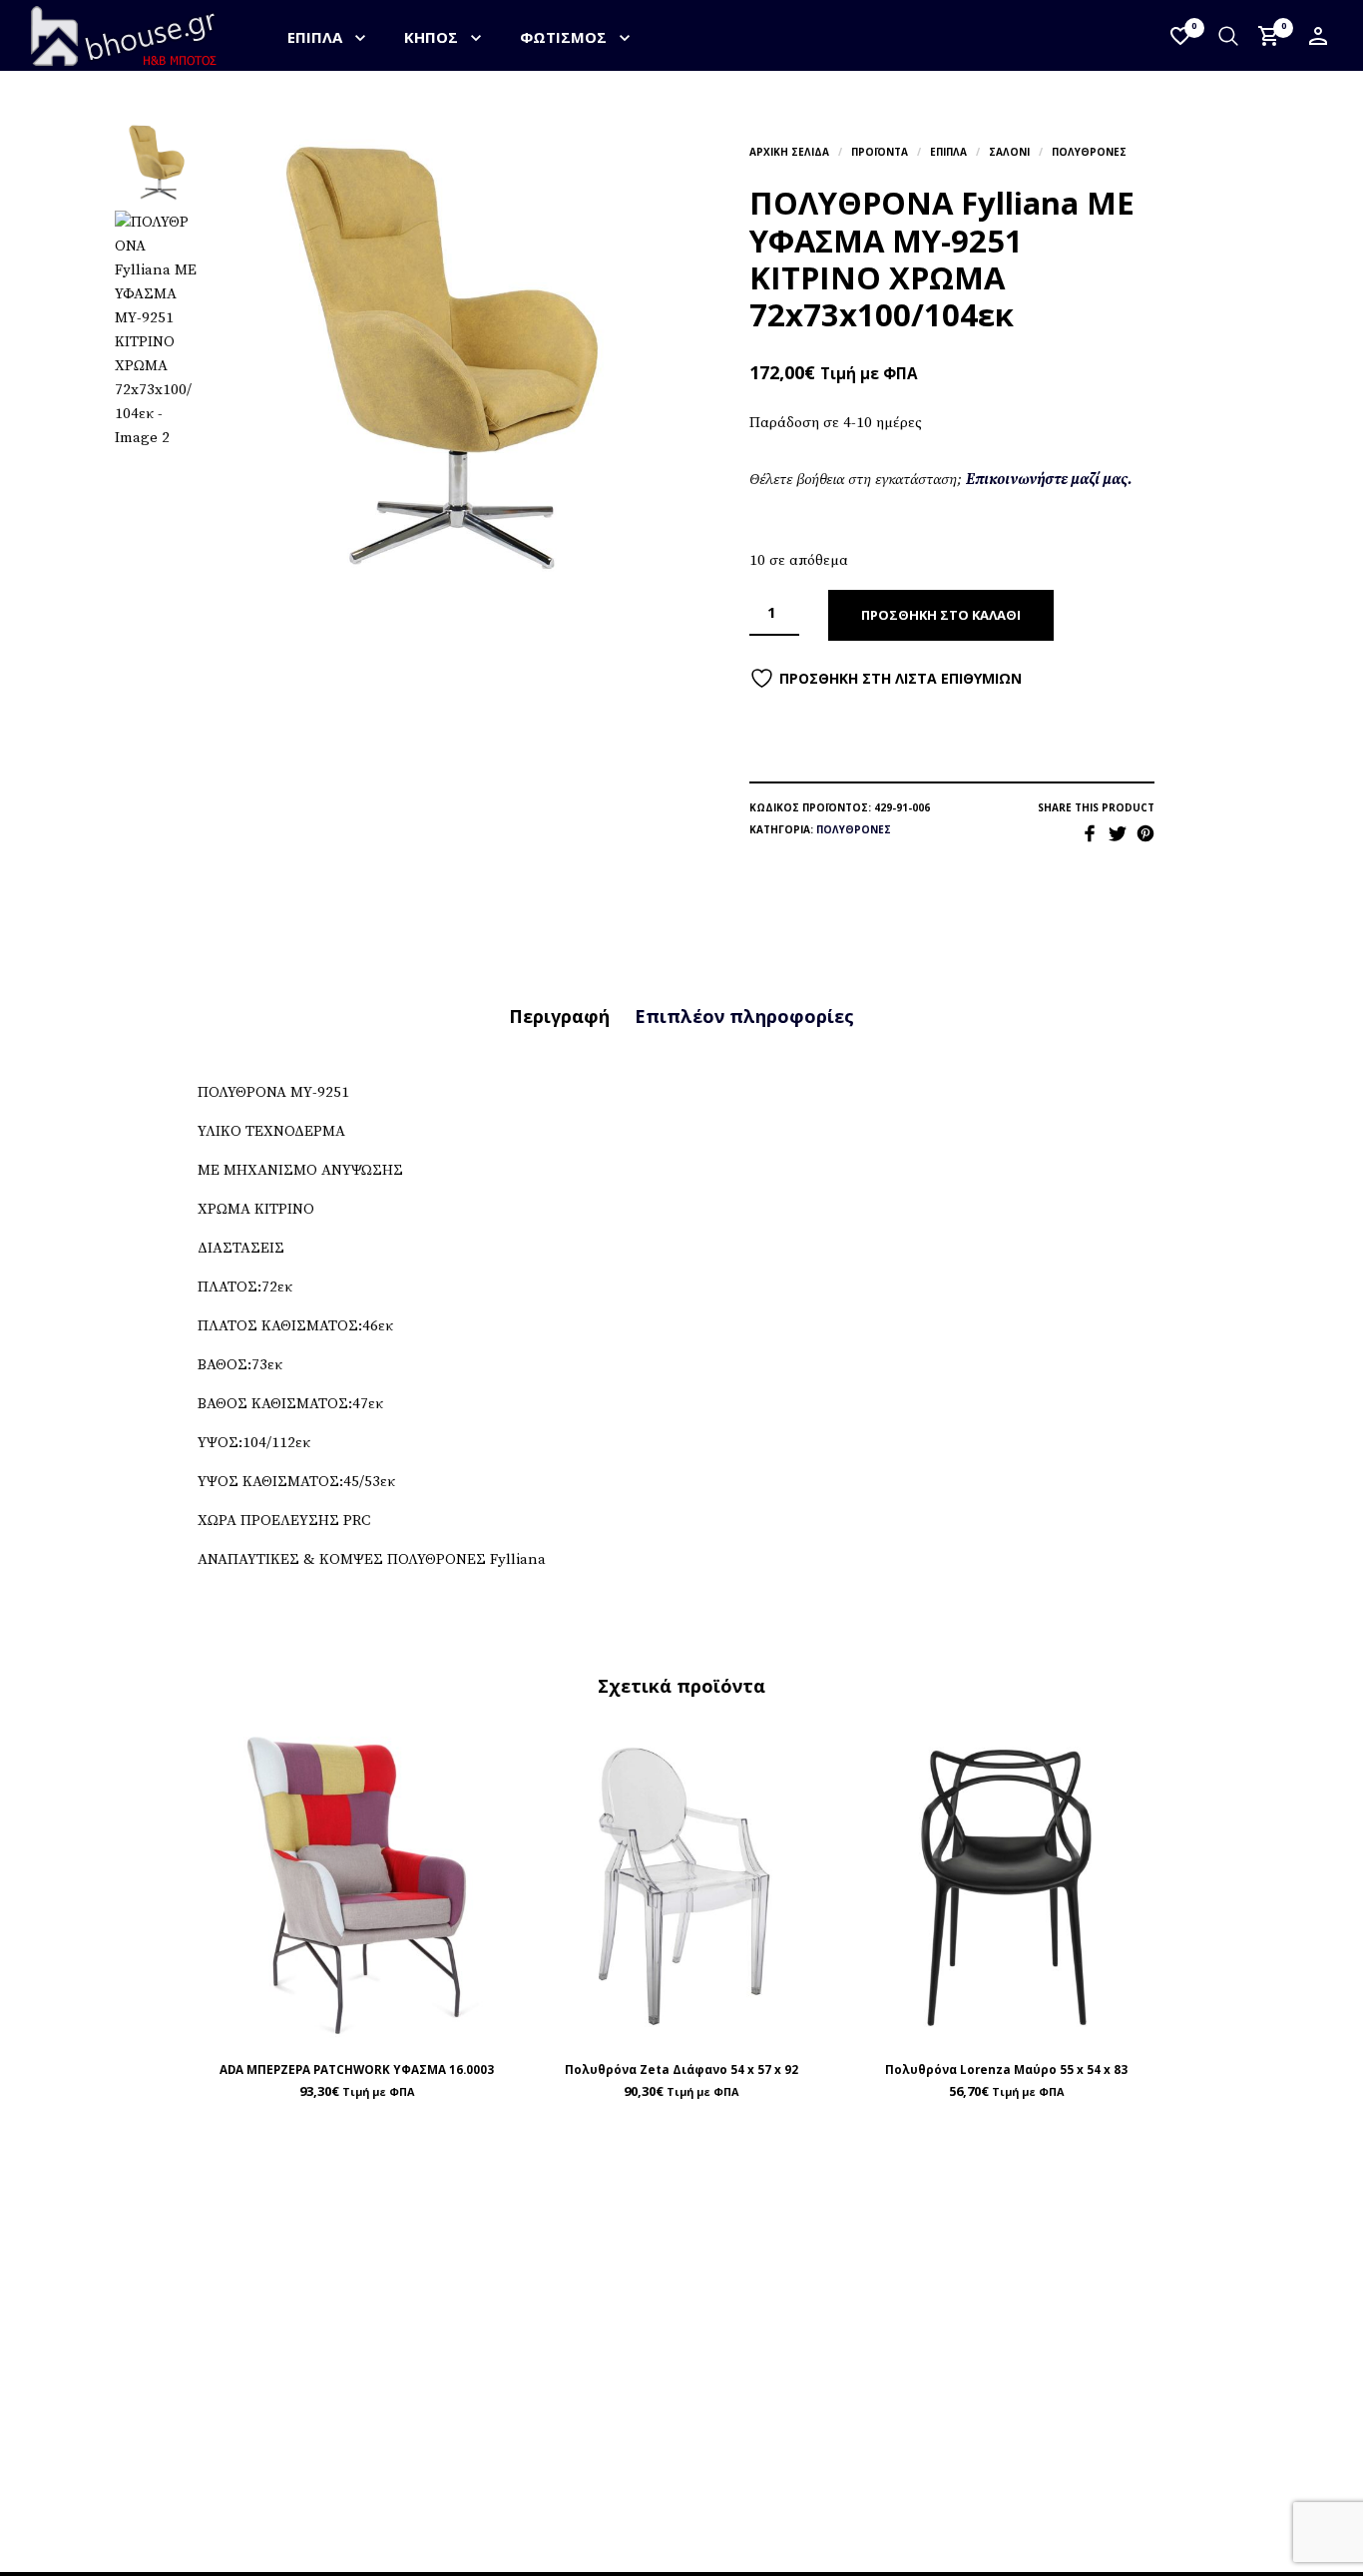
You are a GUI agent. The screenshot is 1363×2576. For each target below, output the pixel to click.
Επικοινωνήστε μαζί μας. (1049, 480)
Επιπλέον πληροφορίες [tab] (744, 1016)
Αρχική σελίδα (789, 152)
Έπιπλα (315, 37)
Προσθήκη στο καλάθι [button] (404, 2024)
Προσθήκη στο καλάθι (941, 615)
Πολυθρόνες (1089, 152)
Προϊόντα (880, 152)
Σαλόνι (1009, 152)
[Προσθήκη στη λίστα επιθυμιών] (357, 2025)
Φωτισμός (563, 37)
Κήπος (431, 37)
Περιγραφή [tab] (559, 1016)
